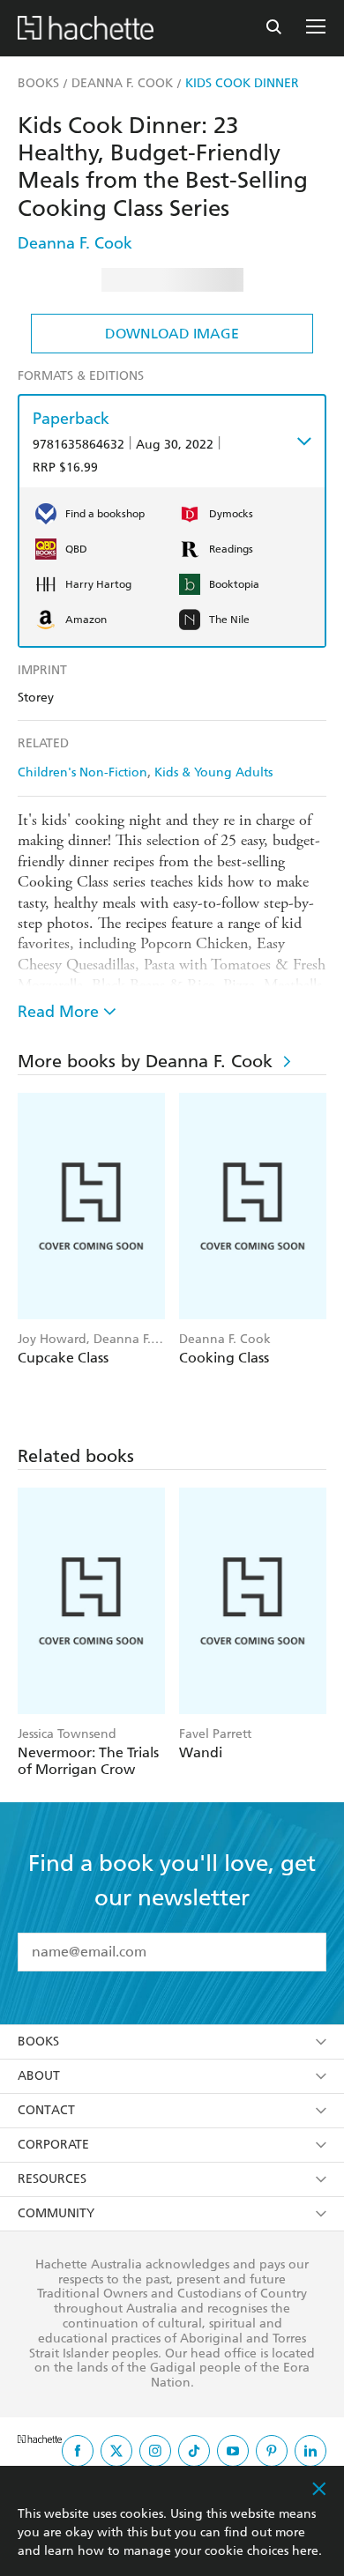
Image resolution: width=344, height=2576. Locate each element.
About (39, 2076)
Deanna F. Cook (75, 243)
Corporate (53, 2145)
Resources (52, 2179)
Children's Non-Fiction (82, 772)
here (305, 2551)
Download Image (172, 334)
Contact (46, 2110)
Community (56, 2213)
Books (38, 2041)
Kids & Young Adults (213, 772)
